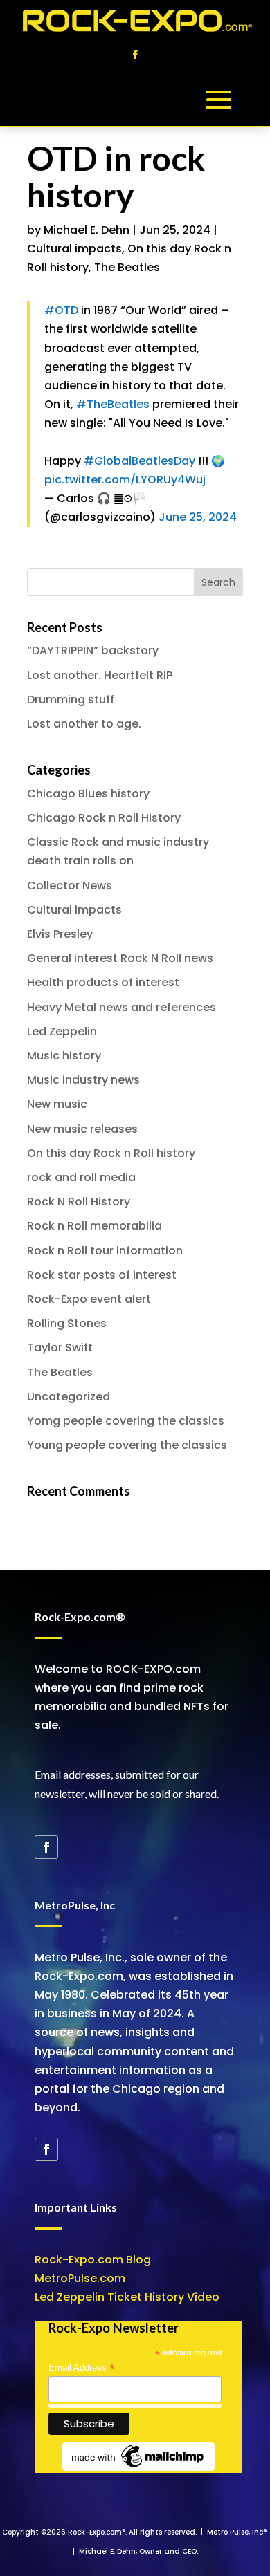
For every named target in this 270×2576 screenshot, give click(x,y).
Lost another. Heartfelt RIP (100, 675)
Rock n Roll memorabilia (94, 1226)
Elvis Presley (60, 934)
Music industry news (83, 1080)
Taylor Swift (60, 1347)
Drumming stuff (71, 699)
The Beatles (127, 267)
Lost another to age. (84, 724)
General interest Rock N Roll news (120, 958)
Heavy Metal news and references (121, 1007)
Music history (64, 1056)
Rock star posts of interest (102, 1275)
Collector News (70, 886)
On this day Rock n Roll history (111, 1153)
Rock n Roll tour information (105, 1251)
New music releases (82, 1129)
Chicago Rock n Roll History (104, 818)
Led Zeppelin (62, 1031)
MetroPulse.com (80, 2278)
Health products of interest (103, 982)
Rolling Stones (67, 1323)
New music (57, 1104)
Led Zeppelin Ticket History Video (127, 2297)
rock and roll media (81, 1177)
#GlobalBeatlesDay (139, 461)
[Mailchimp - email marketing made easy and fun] (138, 2468)
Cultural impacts (74, 249)
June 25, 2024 (198, 517)
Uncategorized (69, 1397)
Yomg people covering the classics (126, 1421)
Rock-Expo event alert (89, 1299)
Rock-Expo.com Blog (93, 2260)
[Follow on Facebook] (135, 55)
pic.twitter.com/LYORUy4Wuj (125, 480)
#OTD (61, 310)
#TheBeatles (113, 404)
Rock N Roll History (79, 1202)
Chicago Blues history (88, 794)
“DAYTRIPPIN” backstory (93, 650)
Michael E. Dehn (87, 230)
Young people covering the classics (127, 1445)
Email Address (82, 2368)
